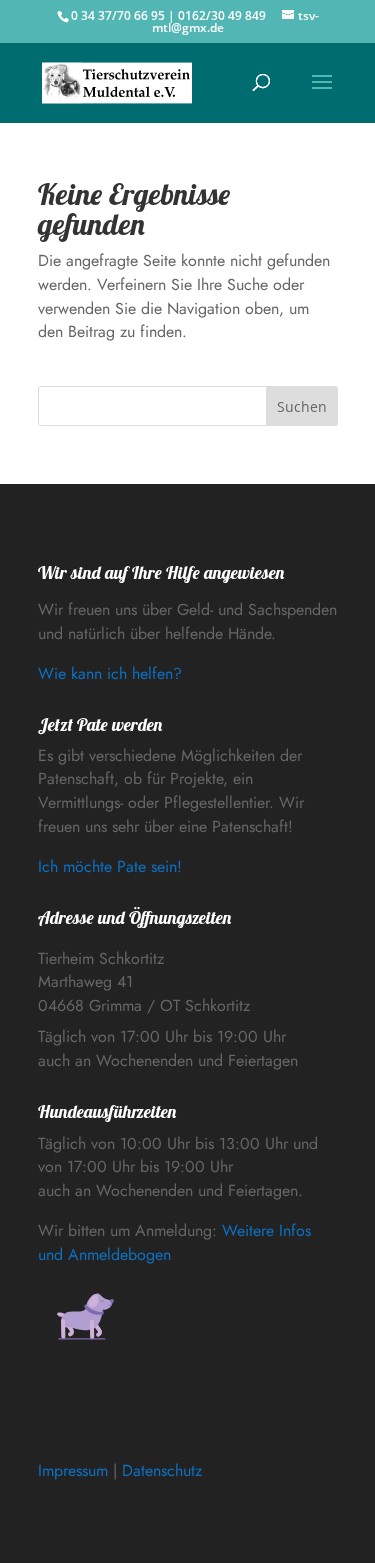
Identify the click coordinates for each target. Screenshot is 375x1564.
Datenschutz (162, 1470)
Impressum (73, 1470)
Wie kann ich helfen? (110, 673)
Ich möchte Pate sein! (110, 866)
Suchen (302, 406)
